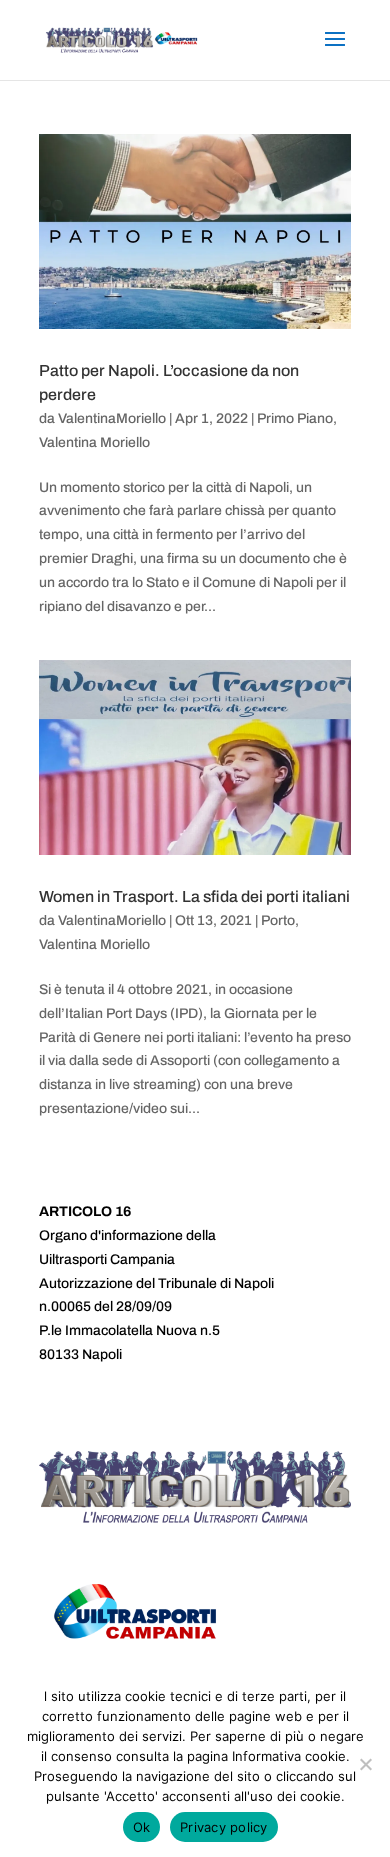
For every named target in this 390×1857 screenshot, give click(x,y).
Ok (142, 1827)
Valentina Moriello (94, 442)
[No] (365, 1764)
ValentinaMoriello (112, 418)
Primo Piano (295, 418)
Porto (278, 920)
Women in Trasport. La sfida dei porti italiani (194, 896)
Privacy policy (224, 1827)
